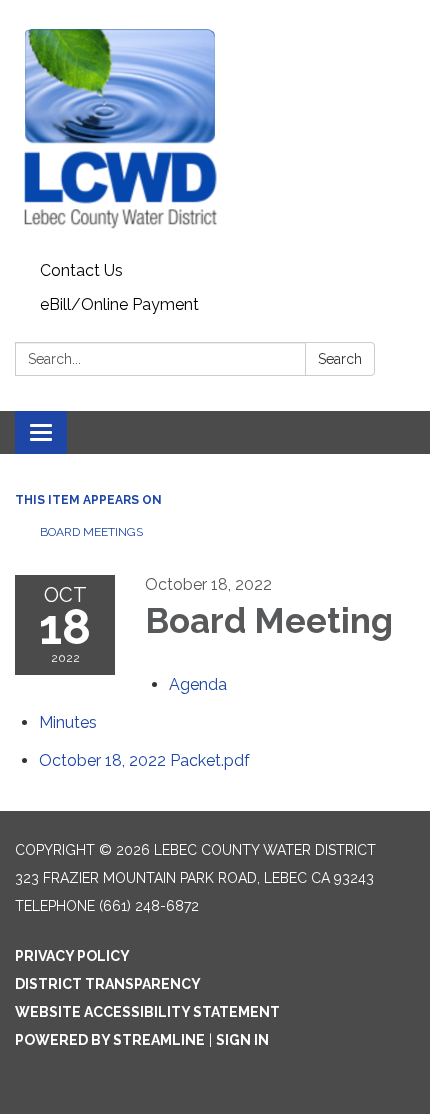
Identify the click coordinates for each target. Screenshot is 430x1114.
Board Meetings (91, 532)
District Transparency (108, 984)
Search (340, 359)
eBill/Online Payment (119, 304)
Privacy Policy (72, 956)
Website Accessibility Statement (147, 1012)
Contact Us (81, 270)
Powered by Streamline (110, 1040)
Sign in (242, 1040)
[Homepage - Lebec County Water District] (215, 127)
